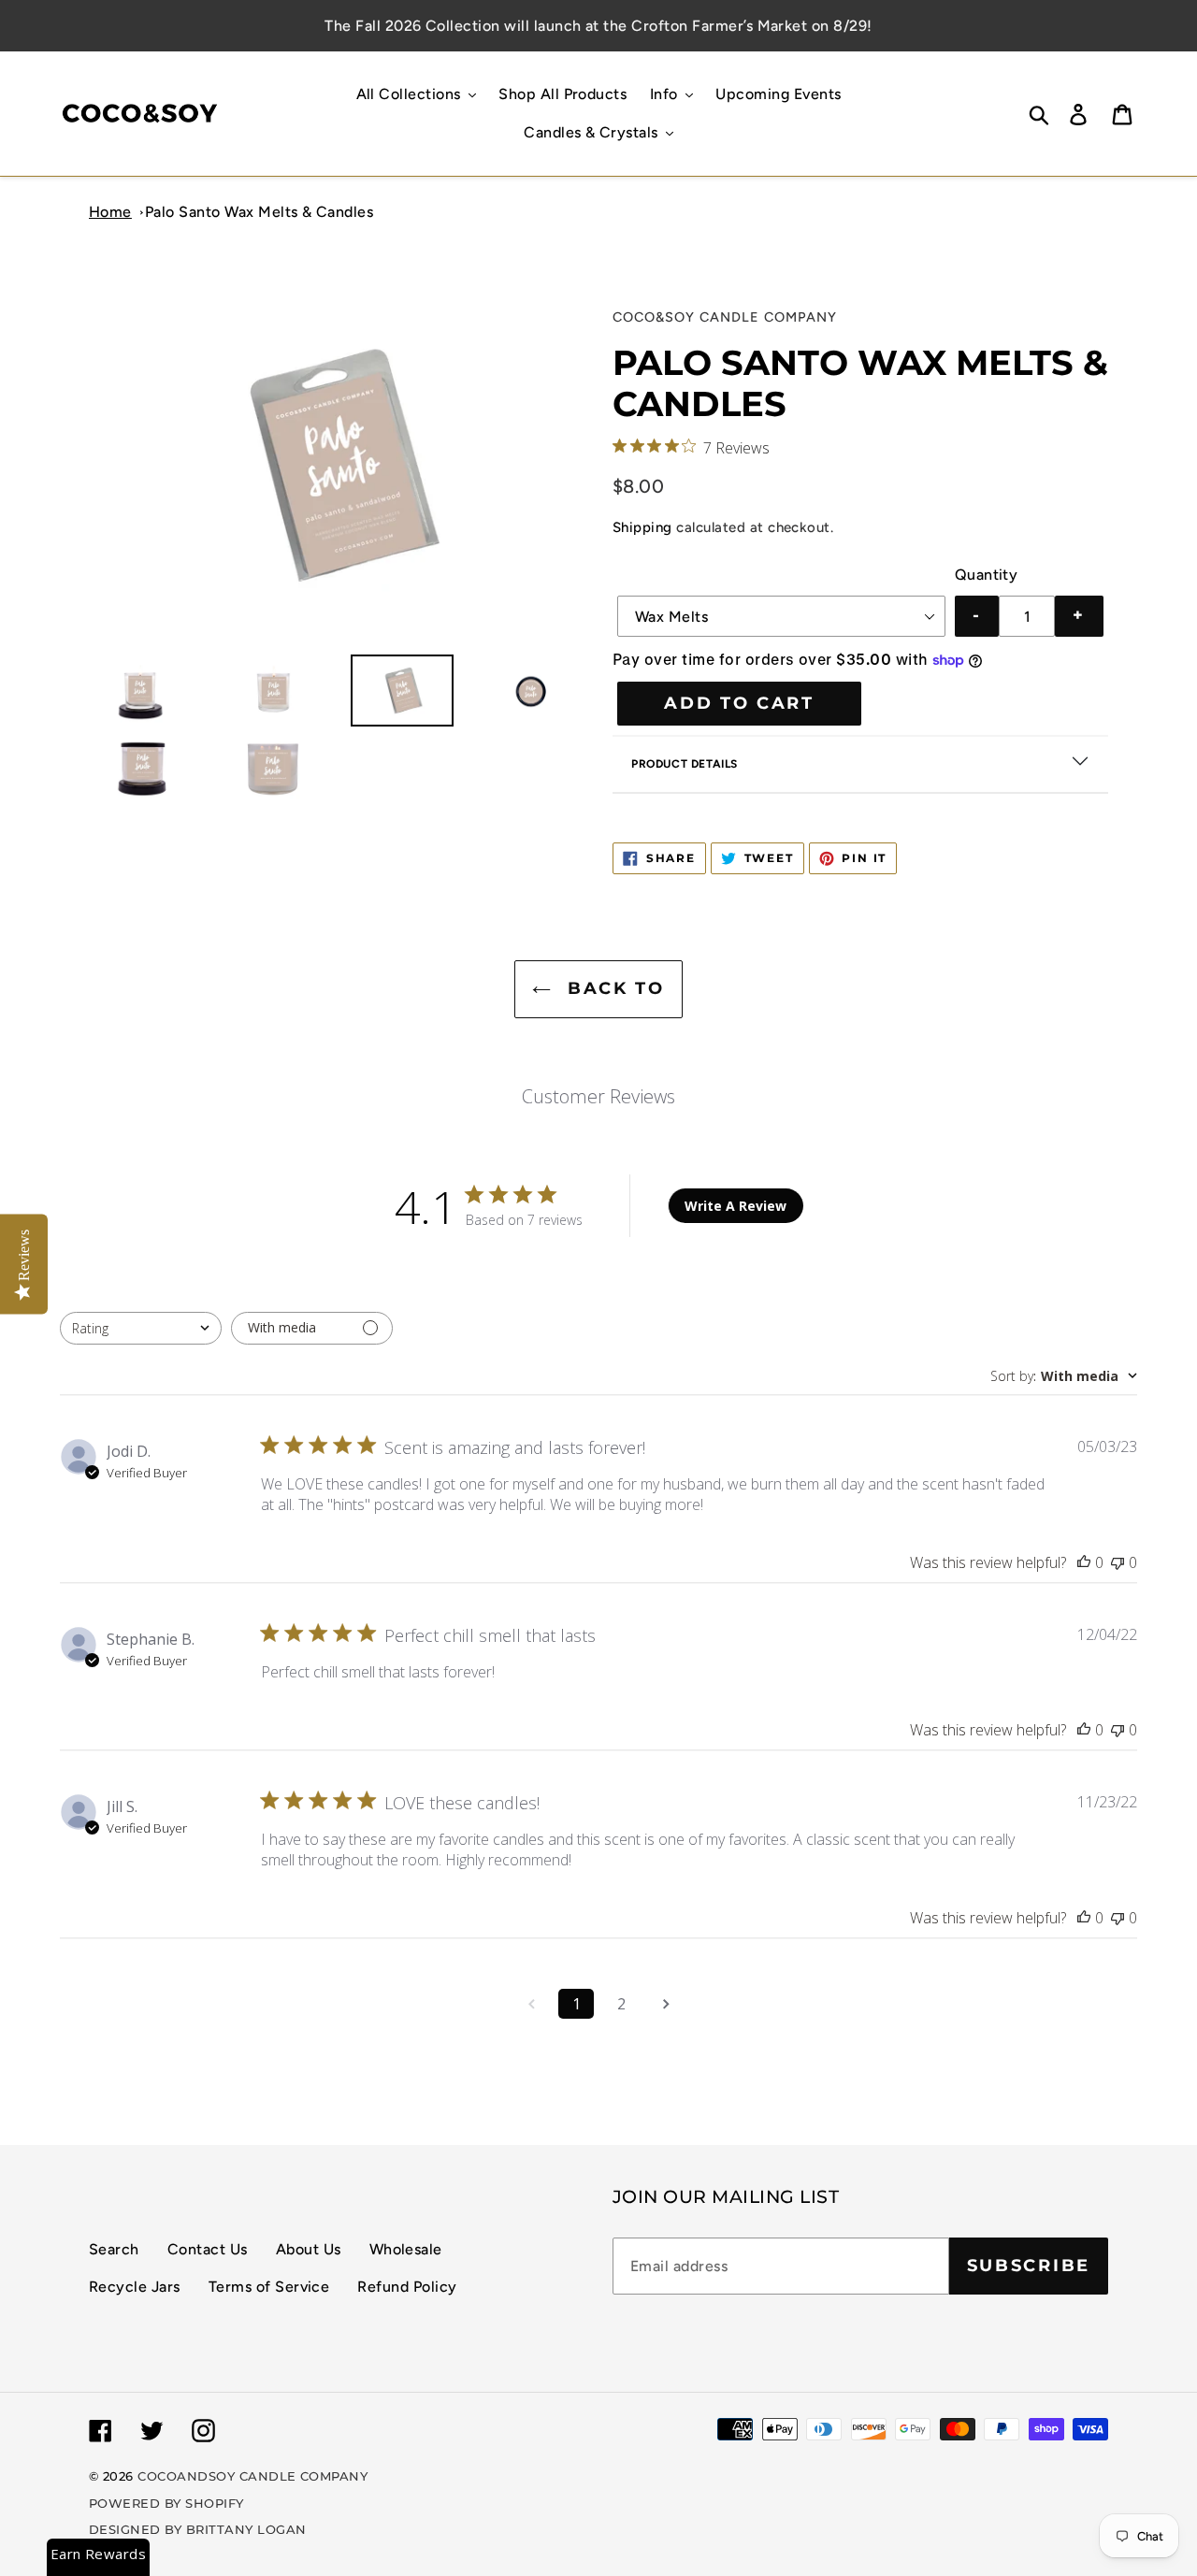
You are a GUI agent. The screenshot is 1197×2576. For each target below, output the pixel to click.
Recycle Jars (135, 2287)
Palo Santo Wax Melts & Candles (259, 212)
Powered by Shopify (166, 2503)
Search (114, 2249)
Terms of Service (269, 2287)
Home (110, 212)
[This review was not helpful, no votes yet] (1118, 1562)
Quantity (987, 575)
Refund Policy (407, 2287)
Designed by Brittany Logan (197, 2529)
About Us (309, 2249)
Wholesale (406, 2249)
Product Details (685, 764)
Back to (613, 988)
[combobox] (141, 1328)
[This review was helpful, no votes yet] (1084, 1562)
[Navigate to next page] (666, 2004)
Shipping (642, 527)
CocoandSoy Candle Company (252, 2476)
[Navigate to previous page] (531, 2004)
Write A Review (736, 1206)
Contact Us (208, 2249)
